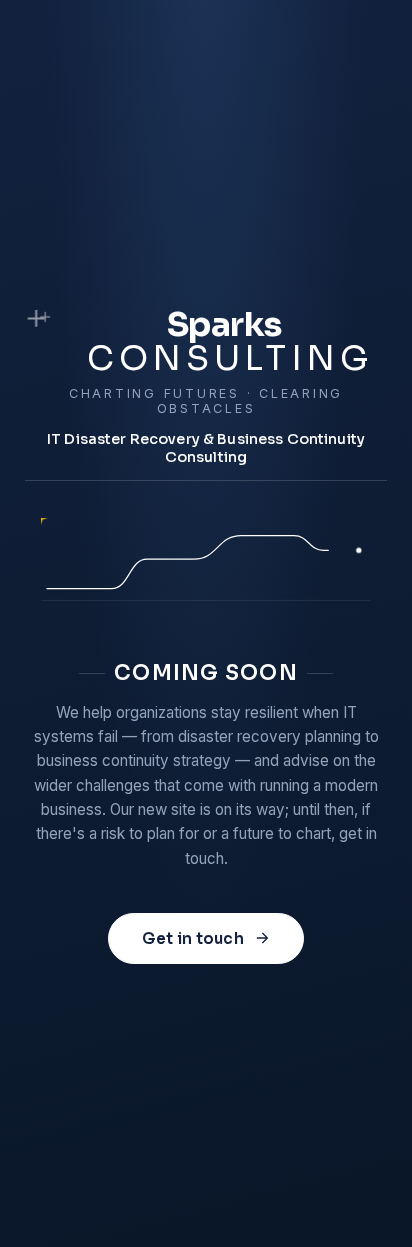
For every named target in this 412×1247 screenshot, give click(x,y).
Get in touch (193, 938)
